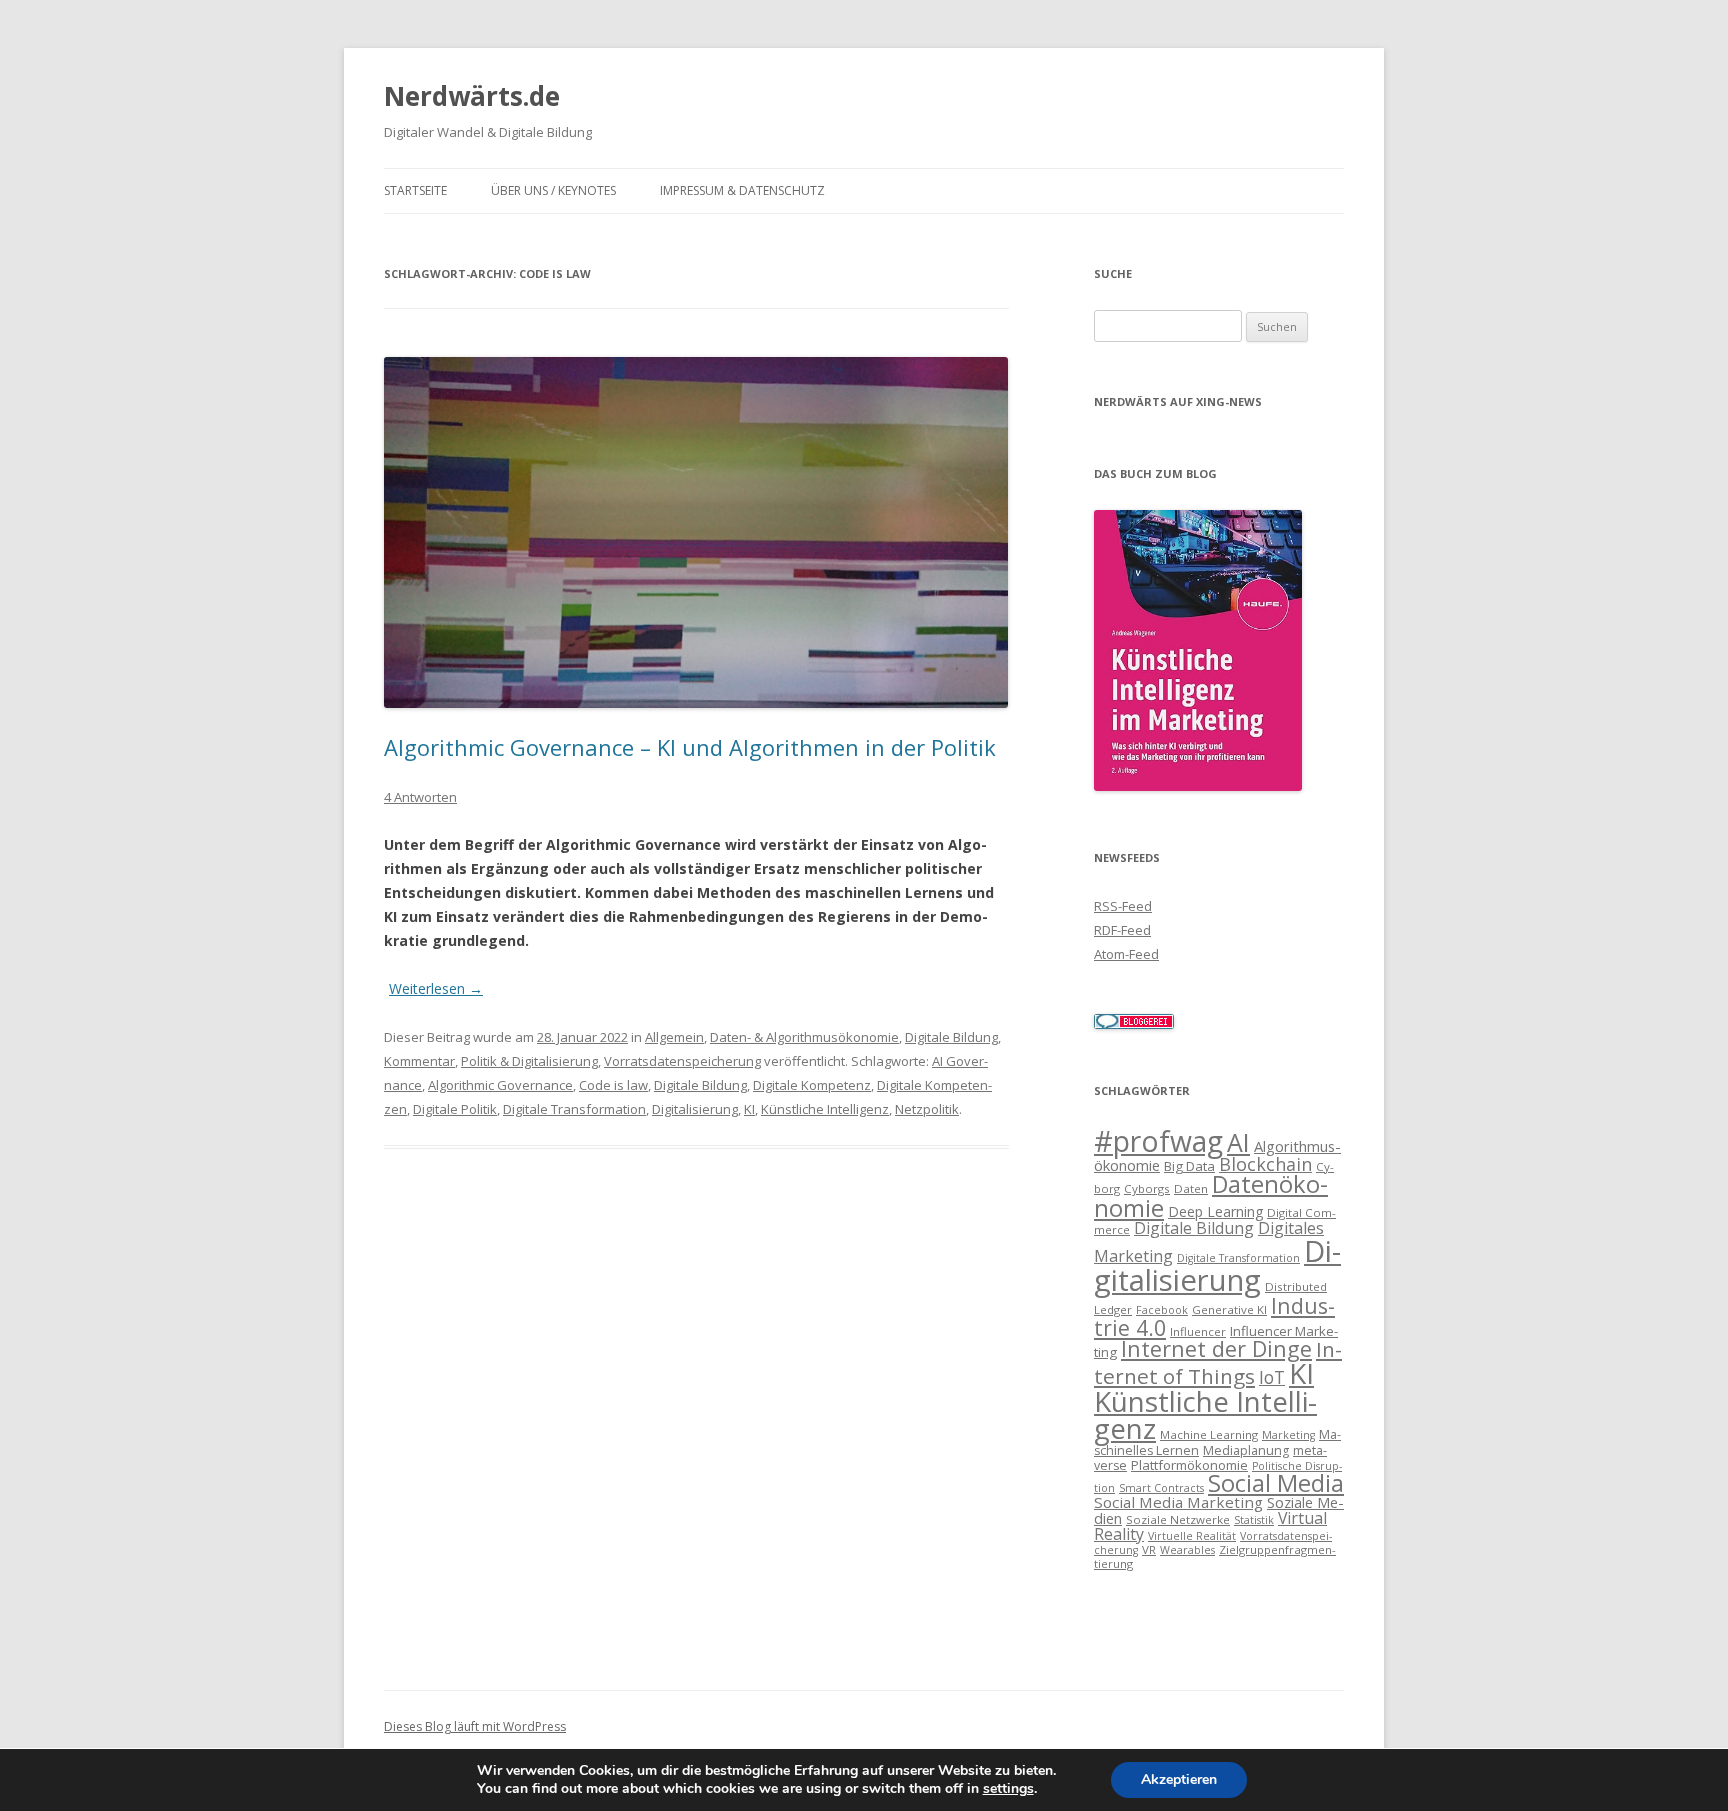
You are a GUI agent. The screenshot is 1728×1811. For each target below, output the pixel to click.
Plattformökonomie (1189, 1465)
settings (1008, 1789)
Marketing (1288, 1435)
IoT (1272, 1377)
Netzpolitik (927, 1109)
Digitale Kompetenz (812, 1085)
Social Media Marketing (1178, 1502)
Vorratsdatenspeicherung (682, 1061)
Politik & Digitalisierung (529, 1061)
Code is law (613, 1085)
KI (749, 1109)
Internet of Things (1218, 1362)
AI (1238, 1142)
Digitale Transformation (574, 1109)
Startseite (415, 190)
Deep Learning (1215, 1211)
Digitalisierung (695, 1109)
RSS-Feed (1123, 906)
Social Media (1276, 1483)
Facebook (1162, 1310)
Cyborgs (1147, 1188)
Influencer (1198, 1331)
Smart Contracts (1161, 1488)
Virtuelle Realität (1192, 1536)
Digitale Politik (455, 1109)
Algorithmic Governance (500, 1085)
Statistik (1254, 1520)
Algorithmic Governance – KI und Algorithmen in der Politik (690, 747)
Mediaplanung (1246, 1450)
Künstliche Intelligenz (825, 1109)
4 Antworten (420, 797)
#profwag (1158, 1141)
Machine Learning (1209, 1434)
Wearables (1187, 1550)
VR (1149, 1549)
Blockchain (1265, 1164)
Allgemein (674, 1037)
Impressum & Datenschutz (742, 190)
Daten (1191, 1188)
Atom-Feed (1126, 954)
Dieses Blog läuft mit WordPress (475, 1726)
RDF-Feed (1122, 930)
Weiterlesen (436, 988)
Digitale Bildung (951, 1037)
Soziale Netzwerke (1178, 1519)
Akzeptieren (1179, 1779)
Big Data (1189, 1166)
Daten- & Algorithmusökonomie (804, 1037)
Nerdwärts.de (472, 96)
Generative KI (1229, 1309)
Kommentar (419, 1061)
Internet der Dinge (1216, 1348)
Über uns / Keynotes (553, 190)
